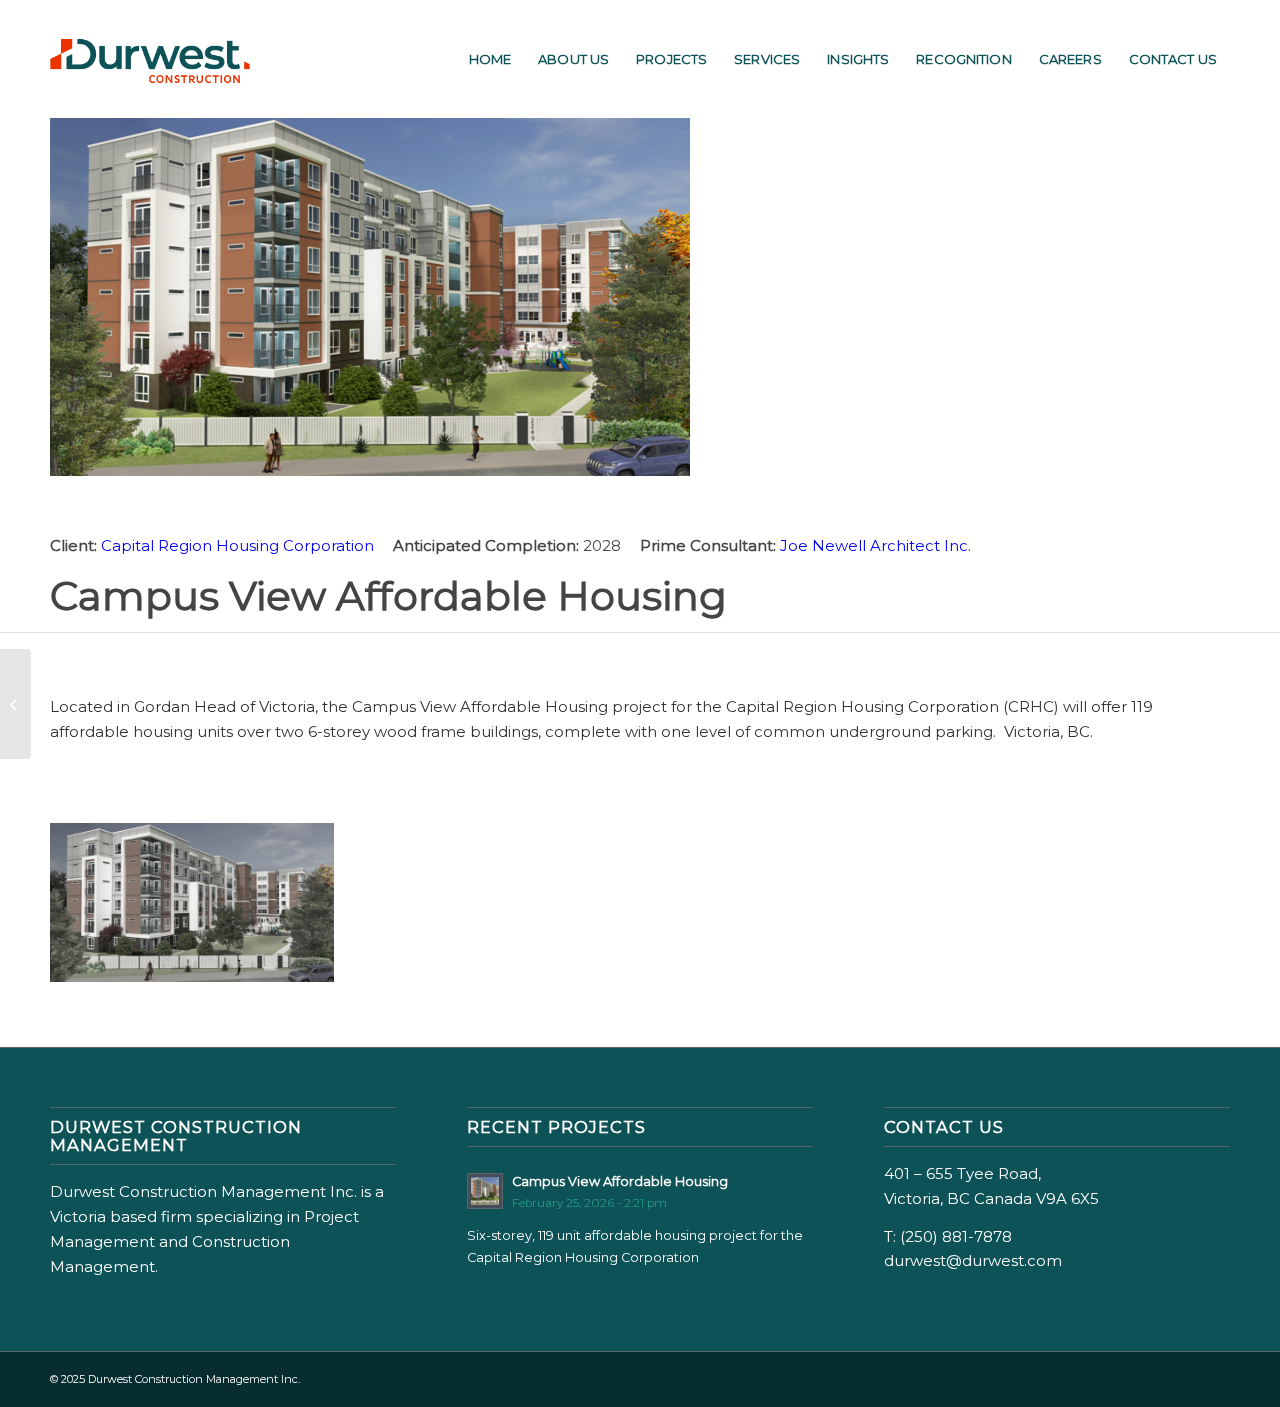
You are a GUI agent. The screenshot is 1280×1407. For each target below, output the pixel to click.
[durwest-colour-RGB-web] (150, 59)
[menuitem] (490, 59)
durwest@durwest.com (973, 1260)
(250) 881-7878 (956, 1236)
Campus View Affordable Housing (620, 1181)
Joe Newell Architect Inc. (875, 545)
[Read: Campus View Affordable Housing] (485, 1191)
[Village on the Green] (15, 704)
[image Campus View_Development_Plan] (199, 910)
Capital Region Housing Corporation (239, 545)
